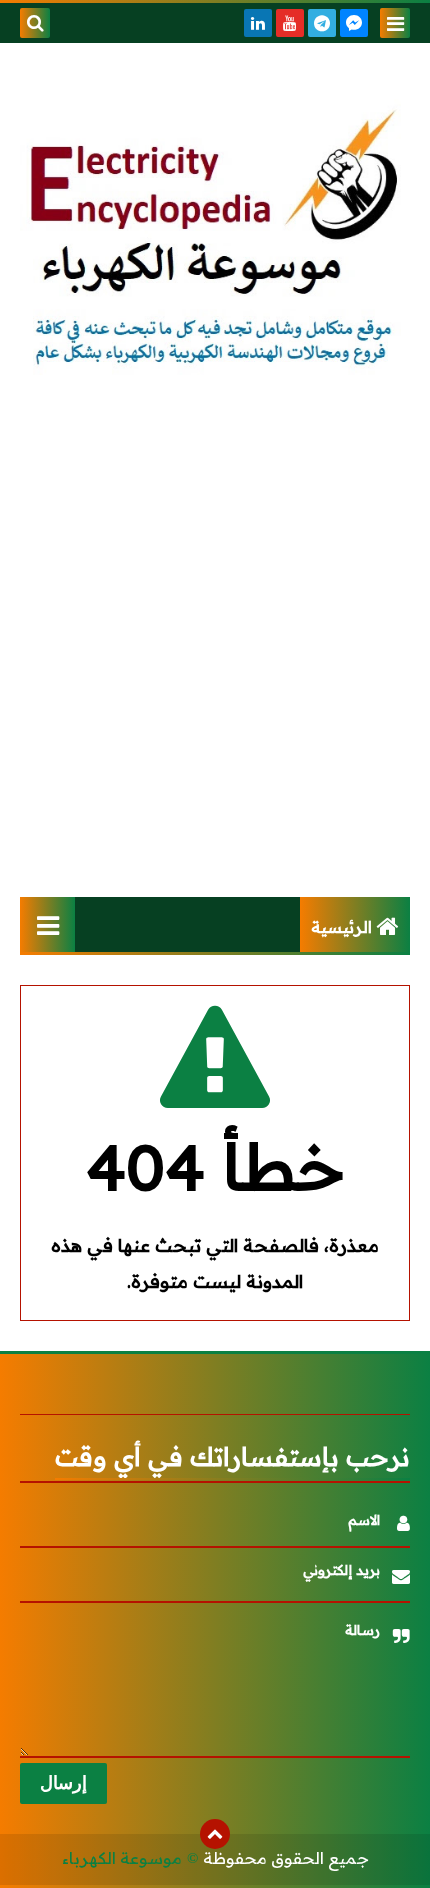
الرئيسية (341, 927)
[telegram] (322, 23)
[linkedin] (258, 23)
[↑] (215, 1834)
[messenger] (354, 23)
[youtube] (290, 23)
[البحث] (35, 23)
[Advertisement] (215, 652)
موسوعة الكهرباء (122, 1858)
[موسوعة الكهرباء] (215, 240)
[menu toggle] (395, 23)
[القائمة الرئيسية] (47, 924)
